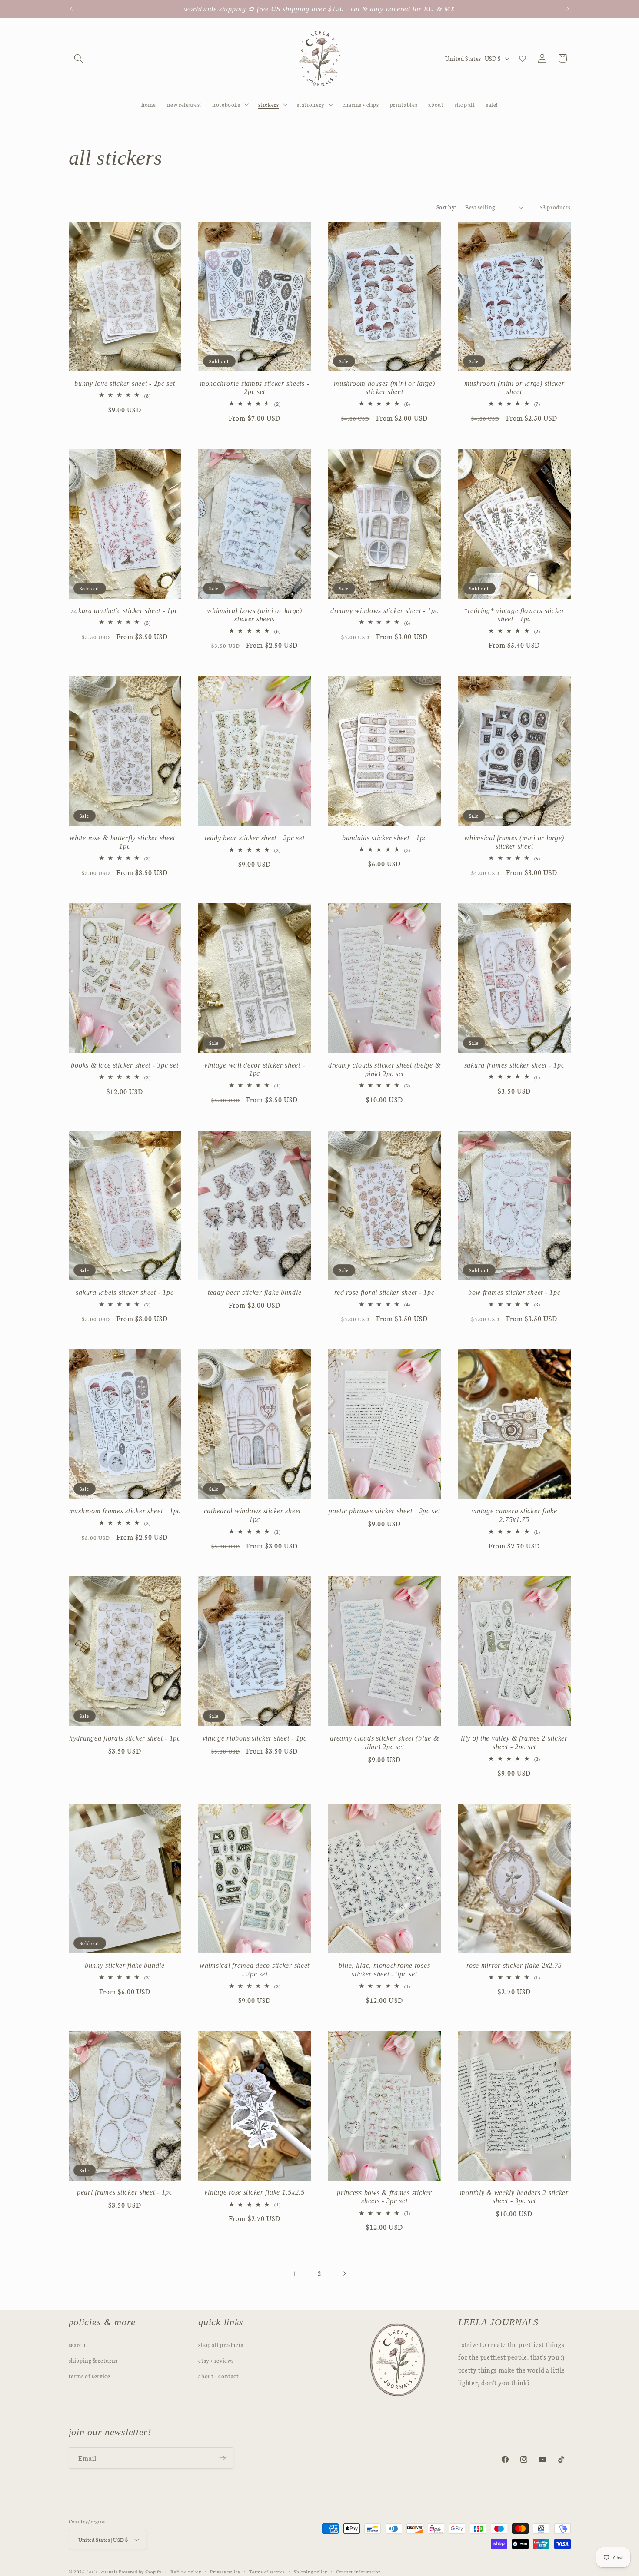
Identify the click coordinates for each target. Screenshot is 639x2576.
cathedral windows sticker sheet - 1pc (255, 1515)
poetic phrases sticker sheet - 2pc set (384, 1511)
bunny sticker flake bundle (125, 1965)
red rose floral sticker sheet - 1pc (384, 1292)
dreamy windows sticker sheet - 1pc (384, 611)
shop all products (221, 2344)
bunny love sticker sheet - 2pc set (125, 383)
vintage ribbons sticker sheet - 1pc (255, 1738)
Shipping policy (310, 2571)
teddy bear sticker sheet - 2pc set (255, 838)
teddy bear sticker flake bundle (255, 1292)
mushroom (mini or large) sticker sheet (514, 388)
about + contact (218, 2376)
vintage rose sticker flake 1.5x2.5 (254, 2193)
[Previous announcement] (71, 9)
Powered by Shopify (140, 2571)
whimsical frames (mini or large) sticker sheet (514, 842)
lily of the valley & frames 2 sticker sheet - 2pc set (514, 1742)
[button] (79, 58)
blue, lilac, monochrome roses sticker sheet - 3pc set (384, 1970)
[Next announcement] (568, 9)
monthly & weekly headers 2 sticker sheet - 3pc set (514, 2197)
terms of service (90, 2376)
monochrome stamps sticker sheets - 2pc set (255, 388)
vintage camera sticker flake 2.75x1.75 (514, 1515)
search (77, 2344)
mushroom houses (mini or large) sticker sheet (384, 388)
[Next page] (344, 2274)
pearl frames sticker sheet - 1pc (125, 2193)
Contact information (359, 2571)
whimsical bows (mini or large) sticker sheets (255, 615)
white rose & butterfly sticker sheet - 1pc (125, 842)
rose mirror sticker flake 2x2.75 (514, 1965)
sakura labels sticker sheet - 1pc (125, 1292)
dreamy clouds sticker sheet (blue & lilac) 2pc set (384, 1742)
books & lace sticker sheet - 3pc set (125, 1065)
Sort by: (446, 207)
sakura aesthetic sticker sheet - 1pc (125, 611)
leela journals (102, 2571)
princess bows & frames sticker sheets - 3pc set (384, 2197)
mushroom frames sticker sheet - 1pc (125, 1511)
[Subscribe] (222, 2458)
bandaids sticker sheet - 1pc (384, 838)
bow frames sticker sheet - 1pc (514, 1292)
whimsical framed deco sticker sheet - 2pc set (255, 1970)
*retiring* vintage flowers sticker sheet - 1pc (514, 615)
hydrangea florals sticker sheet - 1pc (125, 1738)
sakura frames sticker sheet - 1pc (514, 1065)
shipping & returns (93, 2360)
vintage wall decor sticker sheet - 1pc (255, 1069)
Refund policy (186, 2571)
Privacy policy (225, 2571)
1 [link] (295, 2273)
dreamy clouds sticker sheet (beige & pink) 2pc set (384, 1069)
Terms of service (267, 2571)
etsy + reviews (216, 2360)
